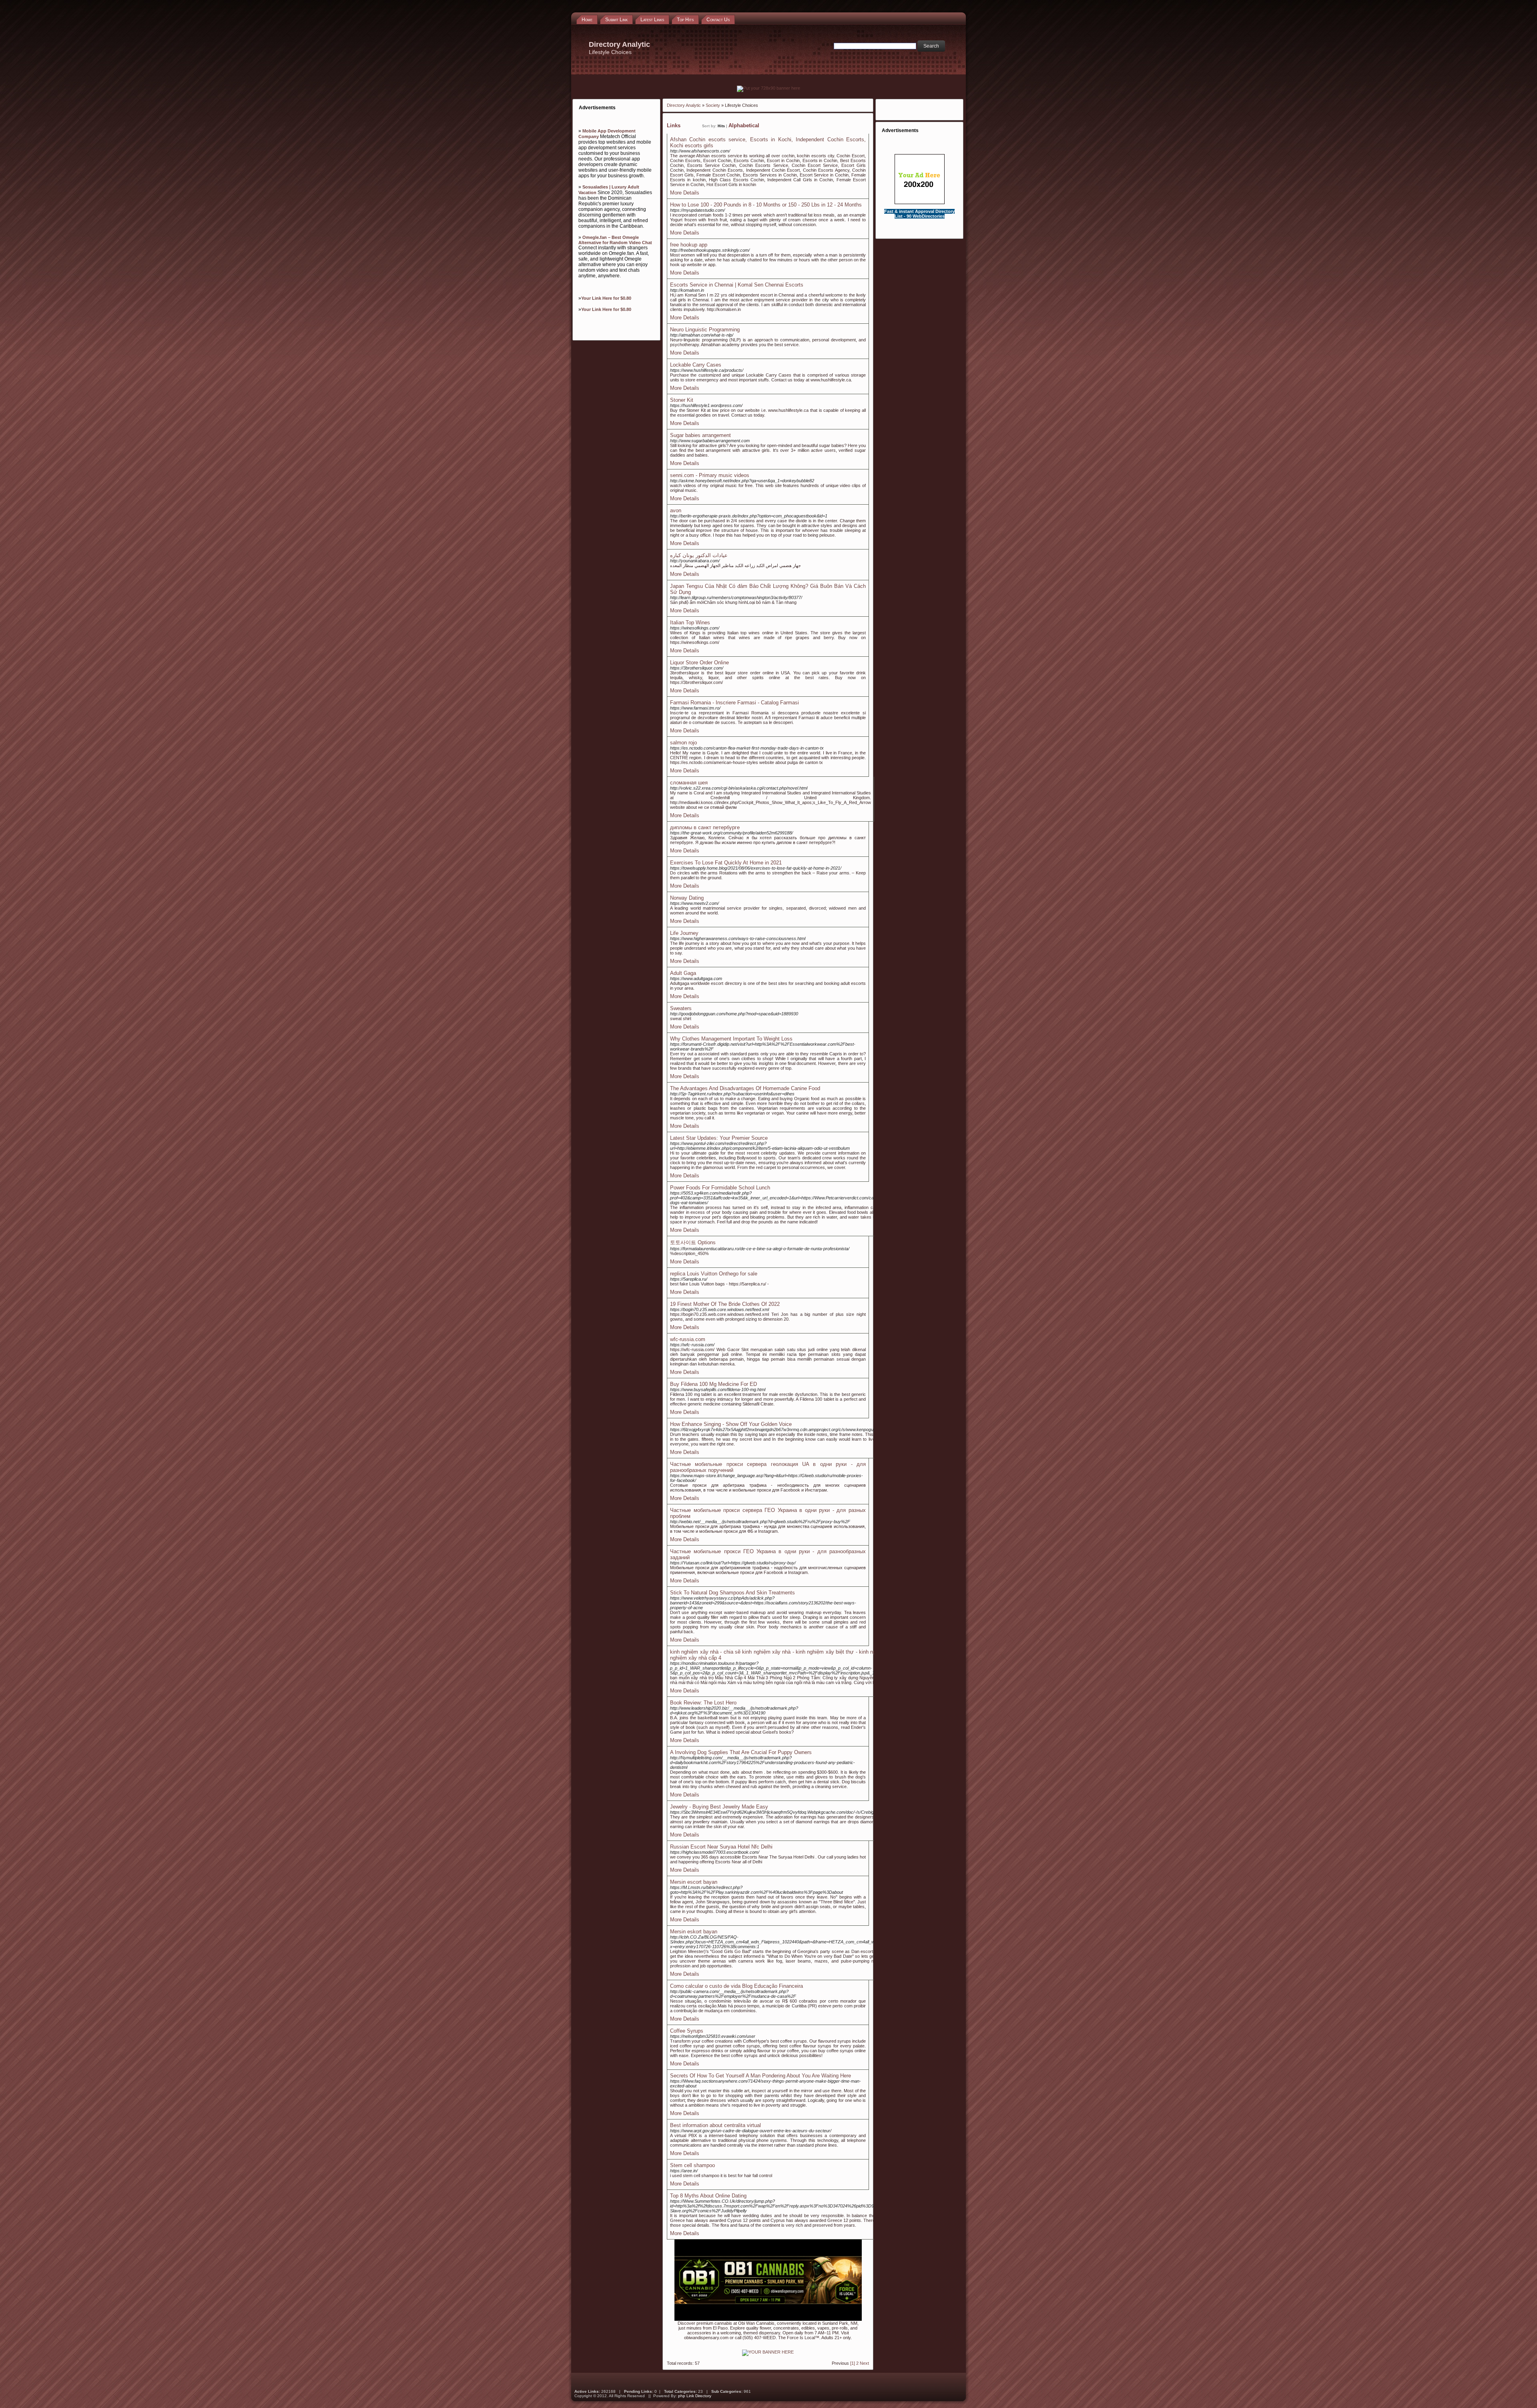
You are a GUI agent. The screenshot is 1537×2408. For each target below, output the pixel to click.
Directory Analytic (684, 105)
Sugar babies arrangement (700, 435)
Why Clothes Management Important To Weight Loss (731, 1039)
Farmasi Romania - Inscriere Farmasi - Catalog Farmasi (734, 703)
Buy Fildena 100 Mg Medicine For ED (713, 1384)
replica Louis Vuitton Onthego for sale (714, 1274)
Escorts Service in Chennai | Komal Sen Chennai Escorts (737, 285)
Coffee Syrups (687, 2031)
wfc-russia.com (688, 1339)
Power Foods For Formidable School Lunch (720, 1188)
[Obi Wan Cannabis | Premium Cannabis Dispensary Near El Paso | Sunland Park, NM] (768, 2319)
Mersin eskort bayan (694, 1932)
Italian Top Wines (690, 623)
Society (713, 105)
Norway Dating (687, 898)
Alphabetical (744, 125)
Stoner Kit (682, 400)
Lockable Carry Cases (696, 365)
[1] (853, 2363)
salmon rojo (683, 743)
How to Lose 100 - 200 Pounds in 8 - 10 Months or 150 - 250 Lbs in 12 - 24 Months (766, 205)
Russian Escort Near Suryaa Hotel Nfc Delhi (721, 1847)
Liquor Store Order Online (699, 663)
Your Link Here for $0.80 (606, 298)
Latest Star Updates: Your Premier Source (719, 1138)
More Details (685, 193)
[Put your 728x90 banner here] (768, 88)
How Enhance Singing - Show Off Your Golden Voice (731, 1424)
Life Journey (684, 933)
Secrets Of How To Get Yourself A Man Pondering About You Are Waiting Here (760, 2076)
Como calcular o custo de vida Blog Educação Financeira (736, 1986)
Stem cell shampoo (692, 2165)
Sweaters (681, 1008)
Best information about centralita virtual (715, 2125)
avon (676, 510)
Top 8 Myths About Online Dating (708, 2196)
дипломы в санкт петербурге (705, 827)
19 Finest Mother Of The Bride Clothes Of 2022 (725, 1304)
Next (864, 2363)
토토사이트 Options (693, 1242)
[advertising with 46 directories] (768, 2352)
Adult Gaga (683, 973)
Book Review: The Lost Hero (703, 1703)
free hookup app (689, 245)
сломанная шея (689, 783)
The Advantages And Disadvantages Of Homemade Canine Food (745, 1088)
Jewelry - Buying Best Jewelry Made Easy (719, 1807)
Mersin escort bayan (694, 1882)
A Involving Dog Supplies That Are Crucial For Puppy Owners (741, 1752)
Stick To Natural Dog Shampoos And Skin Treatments (732, 1593)
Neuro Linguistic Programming (705, 330)
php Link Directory (695, 2396)
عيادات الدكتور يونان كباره (699, 555)
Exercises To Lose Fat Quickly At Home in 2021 (726, 863)
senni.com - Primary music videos (710, 475)
